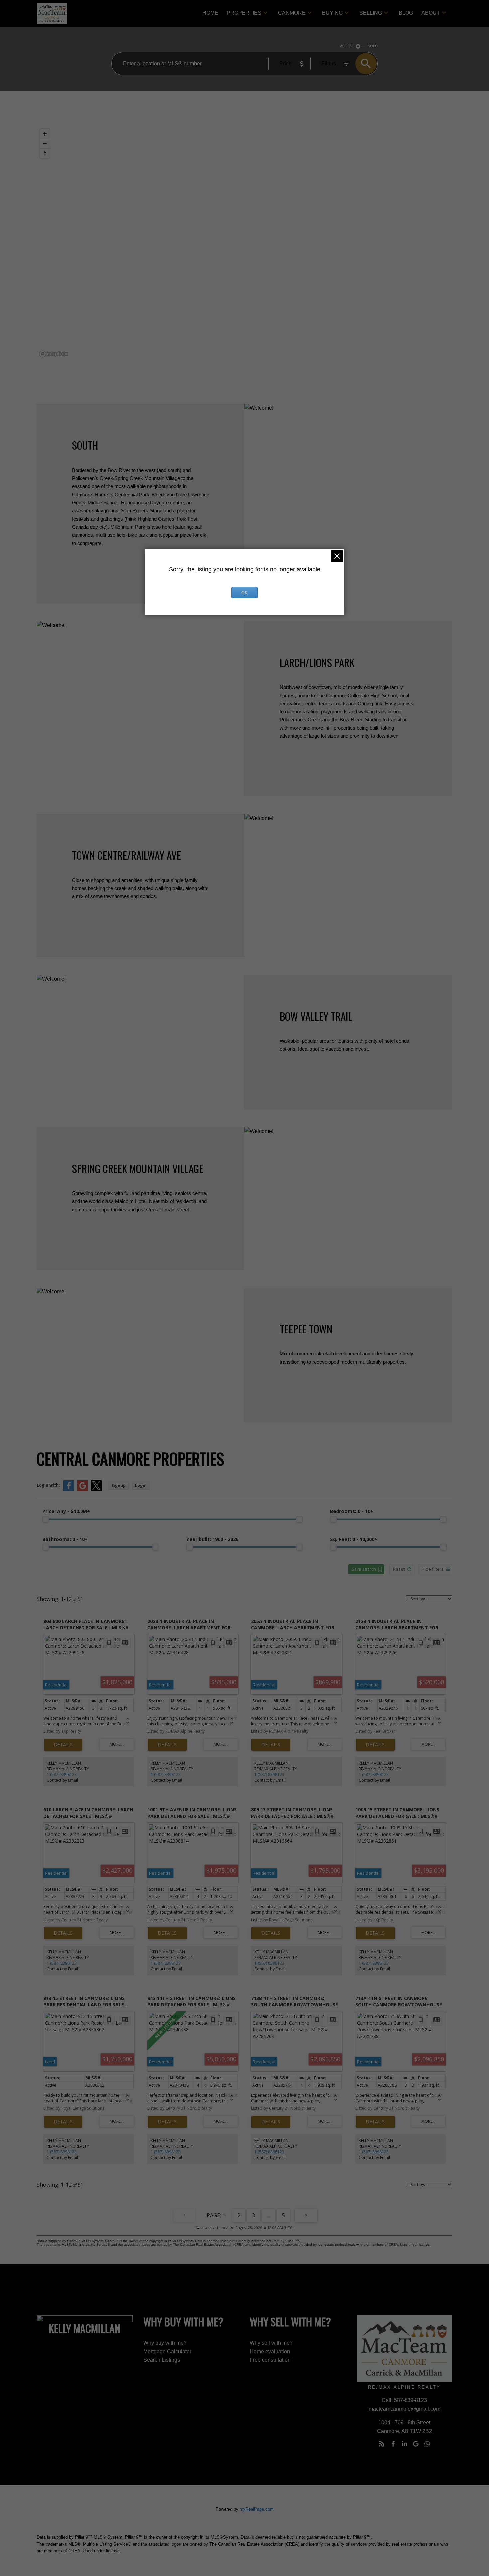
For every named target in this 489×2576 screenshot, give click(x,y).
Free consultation (270, 2360)
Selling (371, 13)
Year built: (212, 1539)
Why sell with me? (271, 2343)
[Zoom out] (45, 144)
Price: (66, 1511)
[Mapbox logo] (53, 354)
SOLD (373, 46)
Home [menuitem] (210, 13)
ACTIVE (346, 46)
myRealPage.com (257, 2509)
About (431, 13)
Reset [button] (399, 1569)
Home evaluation (270, 2351)
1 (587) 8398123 (62, 1775)
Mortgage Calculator (167, 2351)
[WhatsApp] (427, 2444)
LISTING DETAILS (63, 1745)
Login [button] (141, 1485)
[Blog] (382, 2444)
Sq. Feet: (354, 1539)
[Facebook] (393, 2444)
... (269, 2215)
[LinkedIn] (405, 2444)
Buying (332, 13)
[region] (244, 243)
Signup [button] (119, 1485)
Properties (244, 13)
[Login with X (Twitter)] (96, 1489)
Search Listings (162, 2360)
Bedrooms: (352, 1511)
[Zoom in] (45, 134)
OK (244, 593)
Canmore (292, 13)
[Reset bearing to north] (45, 153)
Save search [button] (364, 1569)
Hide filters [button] (433, 1569)
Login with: (48, 1485)
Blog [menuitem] (406, 13)
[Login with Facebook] (69, 1489)
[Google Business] (416, 2444)
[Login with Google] (82, 1489)
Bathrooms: (65, 1539)
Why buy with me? (165, 2343)
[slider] (46, 1519)
